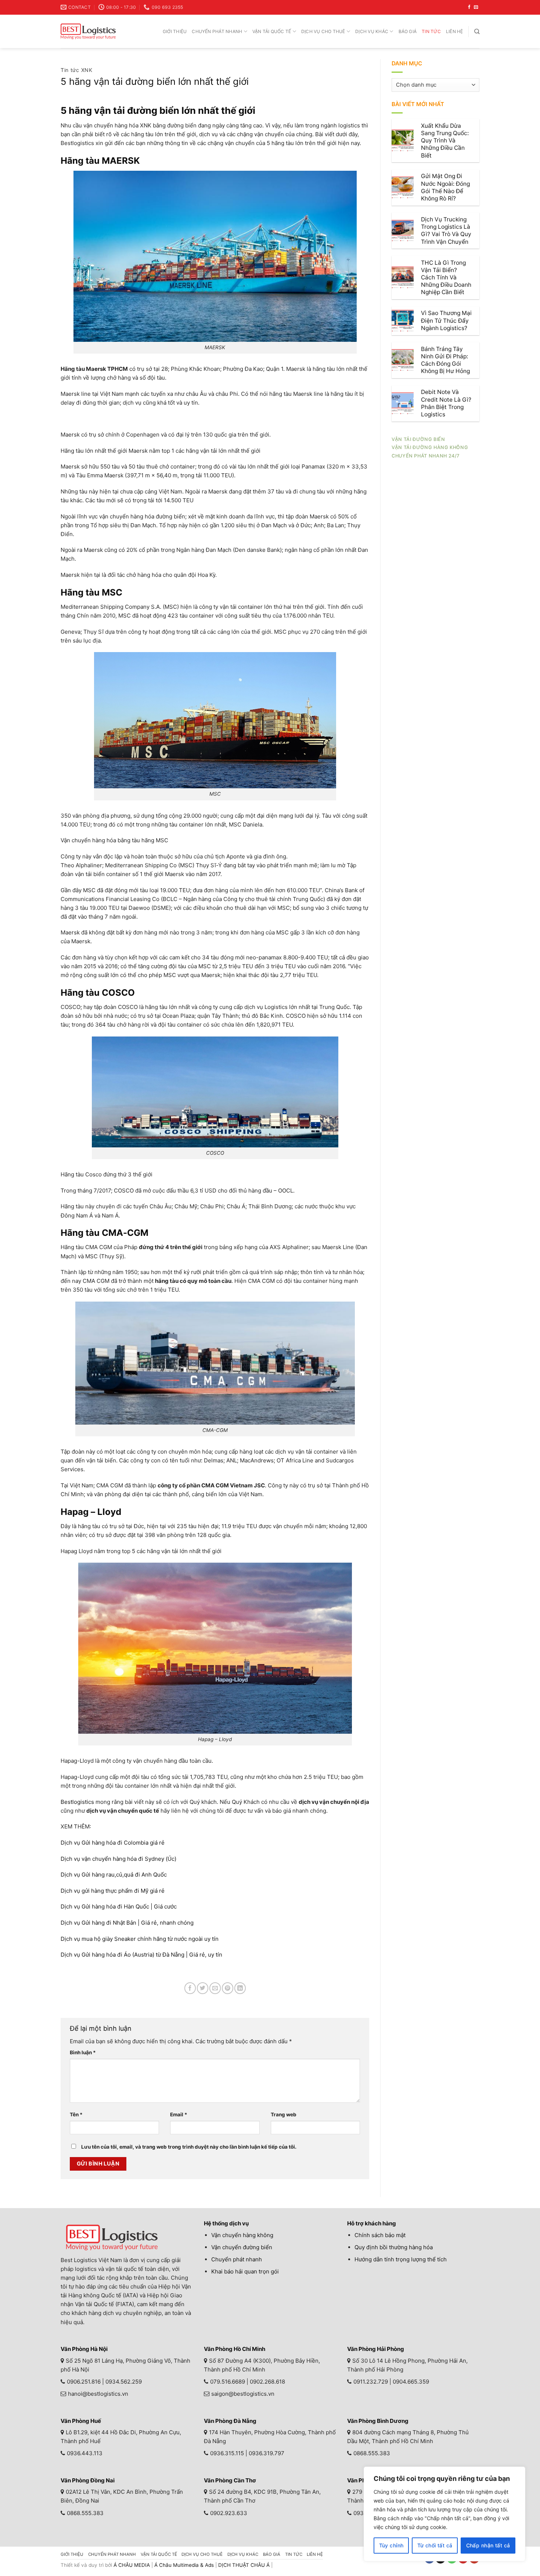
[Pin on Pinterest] (228, 1988)
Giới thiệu (175, 31)
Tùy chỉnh (391, 2545)
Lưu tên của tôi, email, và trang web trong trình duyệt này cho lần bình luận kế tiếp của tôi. (189, 2147)
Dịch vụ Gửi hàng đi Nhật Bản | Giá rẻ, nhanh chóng (127, 1923)
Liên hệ (455, 31)
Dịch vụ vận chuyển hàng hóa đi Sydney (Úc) (118, 1859)
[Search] (477, 31)
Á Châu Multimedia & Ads (184, 2565)
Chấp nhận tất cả (488, 2545)
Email (179, 2114)
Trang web (284, 2114)
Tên (76, 2114)
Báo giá (408, 31)
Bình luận (83, 2052)
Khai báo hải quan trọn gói (245, 2271)
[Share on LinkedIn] (240, 1988)
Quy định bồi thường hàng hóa (394, 2247)
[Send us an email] (476, 7)
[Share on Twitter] (203, 1988)
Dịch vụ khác (372, 31)
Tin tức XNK (77, 70)
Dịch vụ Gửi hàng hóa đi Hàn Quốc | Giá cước (119, 1906)
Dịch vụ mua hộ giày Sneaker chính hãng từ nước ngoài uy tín (140, 1939)
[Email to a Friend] (215, 1988)
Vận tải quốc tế (272, 31)
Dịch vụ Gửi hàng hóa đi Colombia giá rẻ (113, 1843)
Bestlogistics (77, 1802)
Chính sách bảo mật (380, 2235)
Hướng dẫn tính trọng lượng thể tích (401, 2259)
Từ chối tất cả (435, 2545)
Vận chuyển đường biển (242, 2247)
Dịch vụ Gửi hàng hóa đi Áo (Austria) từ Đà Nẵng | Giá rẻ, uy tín (141, 1955)
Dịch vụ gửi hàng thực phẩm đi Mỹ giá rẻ (113, 1891)
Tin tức (431, 31)
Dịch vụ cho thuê (323, 31)
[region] (444, 2514)
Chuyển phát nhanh (217, 31)
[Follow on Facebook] (469, 7)
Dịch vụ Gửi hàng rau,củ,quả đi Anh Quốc (114, 1875)
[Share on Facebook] (190, 1988)
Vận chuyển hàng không (242, 2235)
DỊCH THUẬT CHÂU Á (244, 2565)
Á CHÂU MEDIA (132, 2565)
